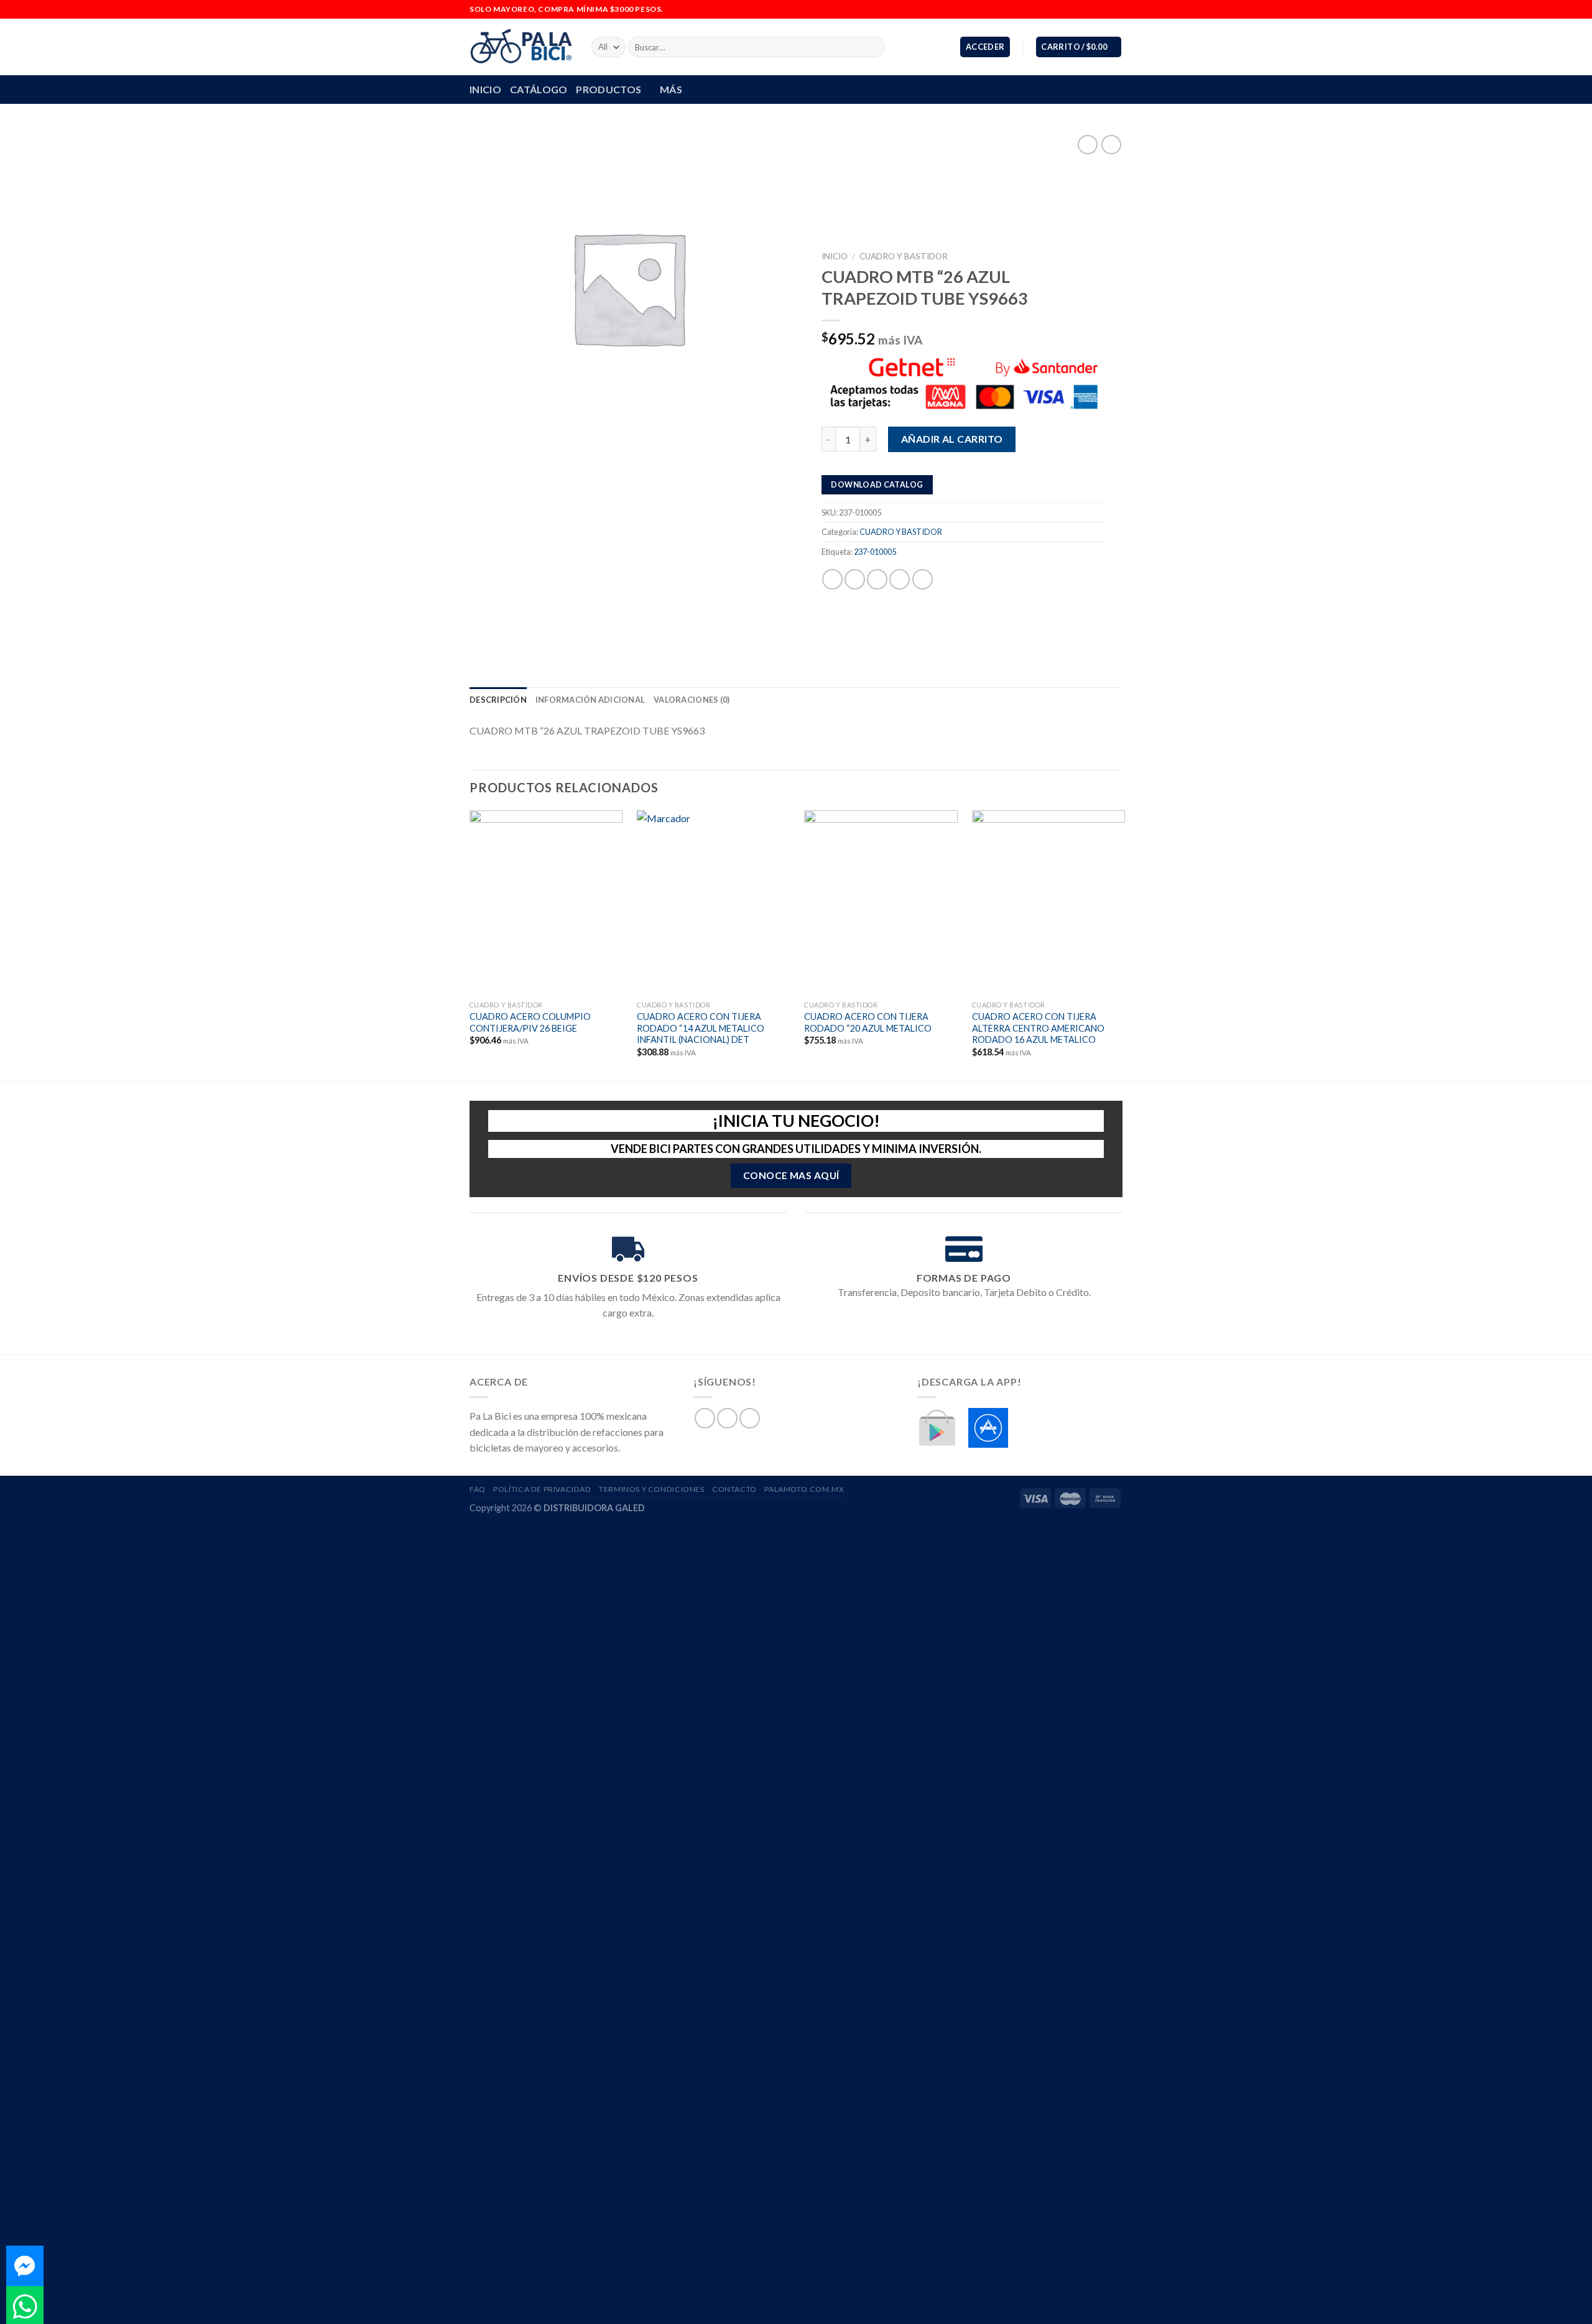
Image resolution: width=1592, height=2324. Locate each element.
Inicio (835, 256)
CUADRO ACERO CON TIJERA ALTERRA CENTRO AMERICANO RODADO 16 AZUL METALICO (1038, 1028)
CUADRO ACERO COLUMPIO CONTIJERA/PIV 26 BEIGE (530, 1022)
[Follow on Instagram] (1104, 9)
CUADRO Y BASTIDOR (904, 256)
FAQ (478, 1489)
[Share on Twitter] (855, 579)
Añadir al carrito (952, 439)
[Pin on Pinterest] (900, 579)
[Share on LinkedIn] (923, 579)
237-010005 (875, 551)
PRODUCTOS (609, 89)
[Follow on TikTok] (1116, 9)
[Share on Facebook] (832, 579)
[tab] (498, 700)
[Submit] (873, 47)
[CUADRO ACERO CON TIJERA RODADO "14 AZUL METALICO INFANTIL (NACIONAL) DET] (714, 902)
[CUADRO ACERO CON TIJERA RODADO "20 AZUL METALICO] (881, 902)
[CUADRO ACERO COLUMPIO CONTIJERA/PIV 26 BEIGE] (546, 902)
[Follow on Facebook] (1093, 9)
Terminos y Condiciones (651, 1489)
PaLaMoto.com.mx (804, 1489)
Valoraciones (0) (692, 700)
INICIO (485, 89)
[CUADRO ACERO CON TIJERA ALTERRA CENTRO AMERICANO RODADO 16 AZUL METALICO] (1049, 902)
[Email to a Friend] (877, 579)
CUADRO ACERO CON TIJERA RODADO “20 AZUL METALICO (868, 1022)
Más (671, 89)
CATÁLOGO (539, 89)
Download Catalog (877, 484)
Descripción (498, 700)
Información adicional (590, 700)
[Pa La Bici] (521, 47)
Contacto (734, 1489)
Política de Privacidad (542, 1489)
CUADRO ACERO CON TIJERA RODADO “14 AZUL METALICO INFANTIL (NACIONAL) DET (701, 1028)
